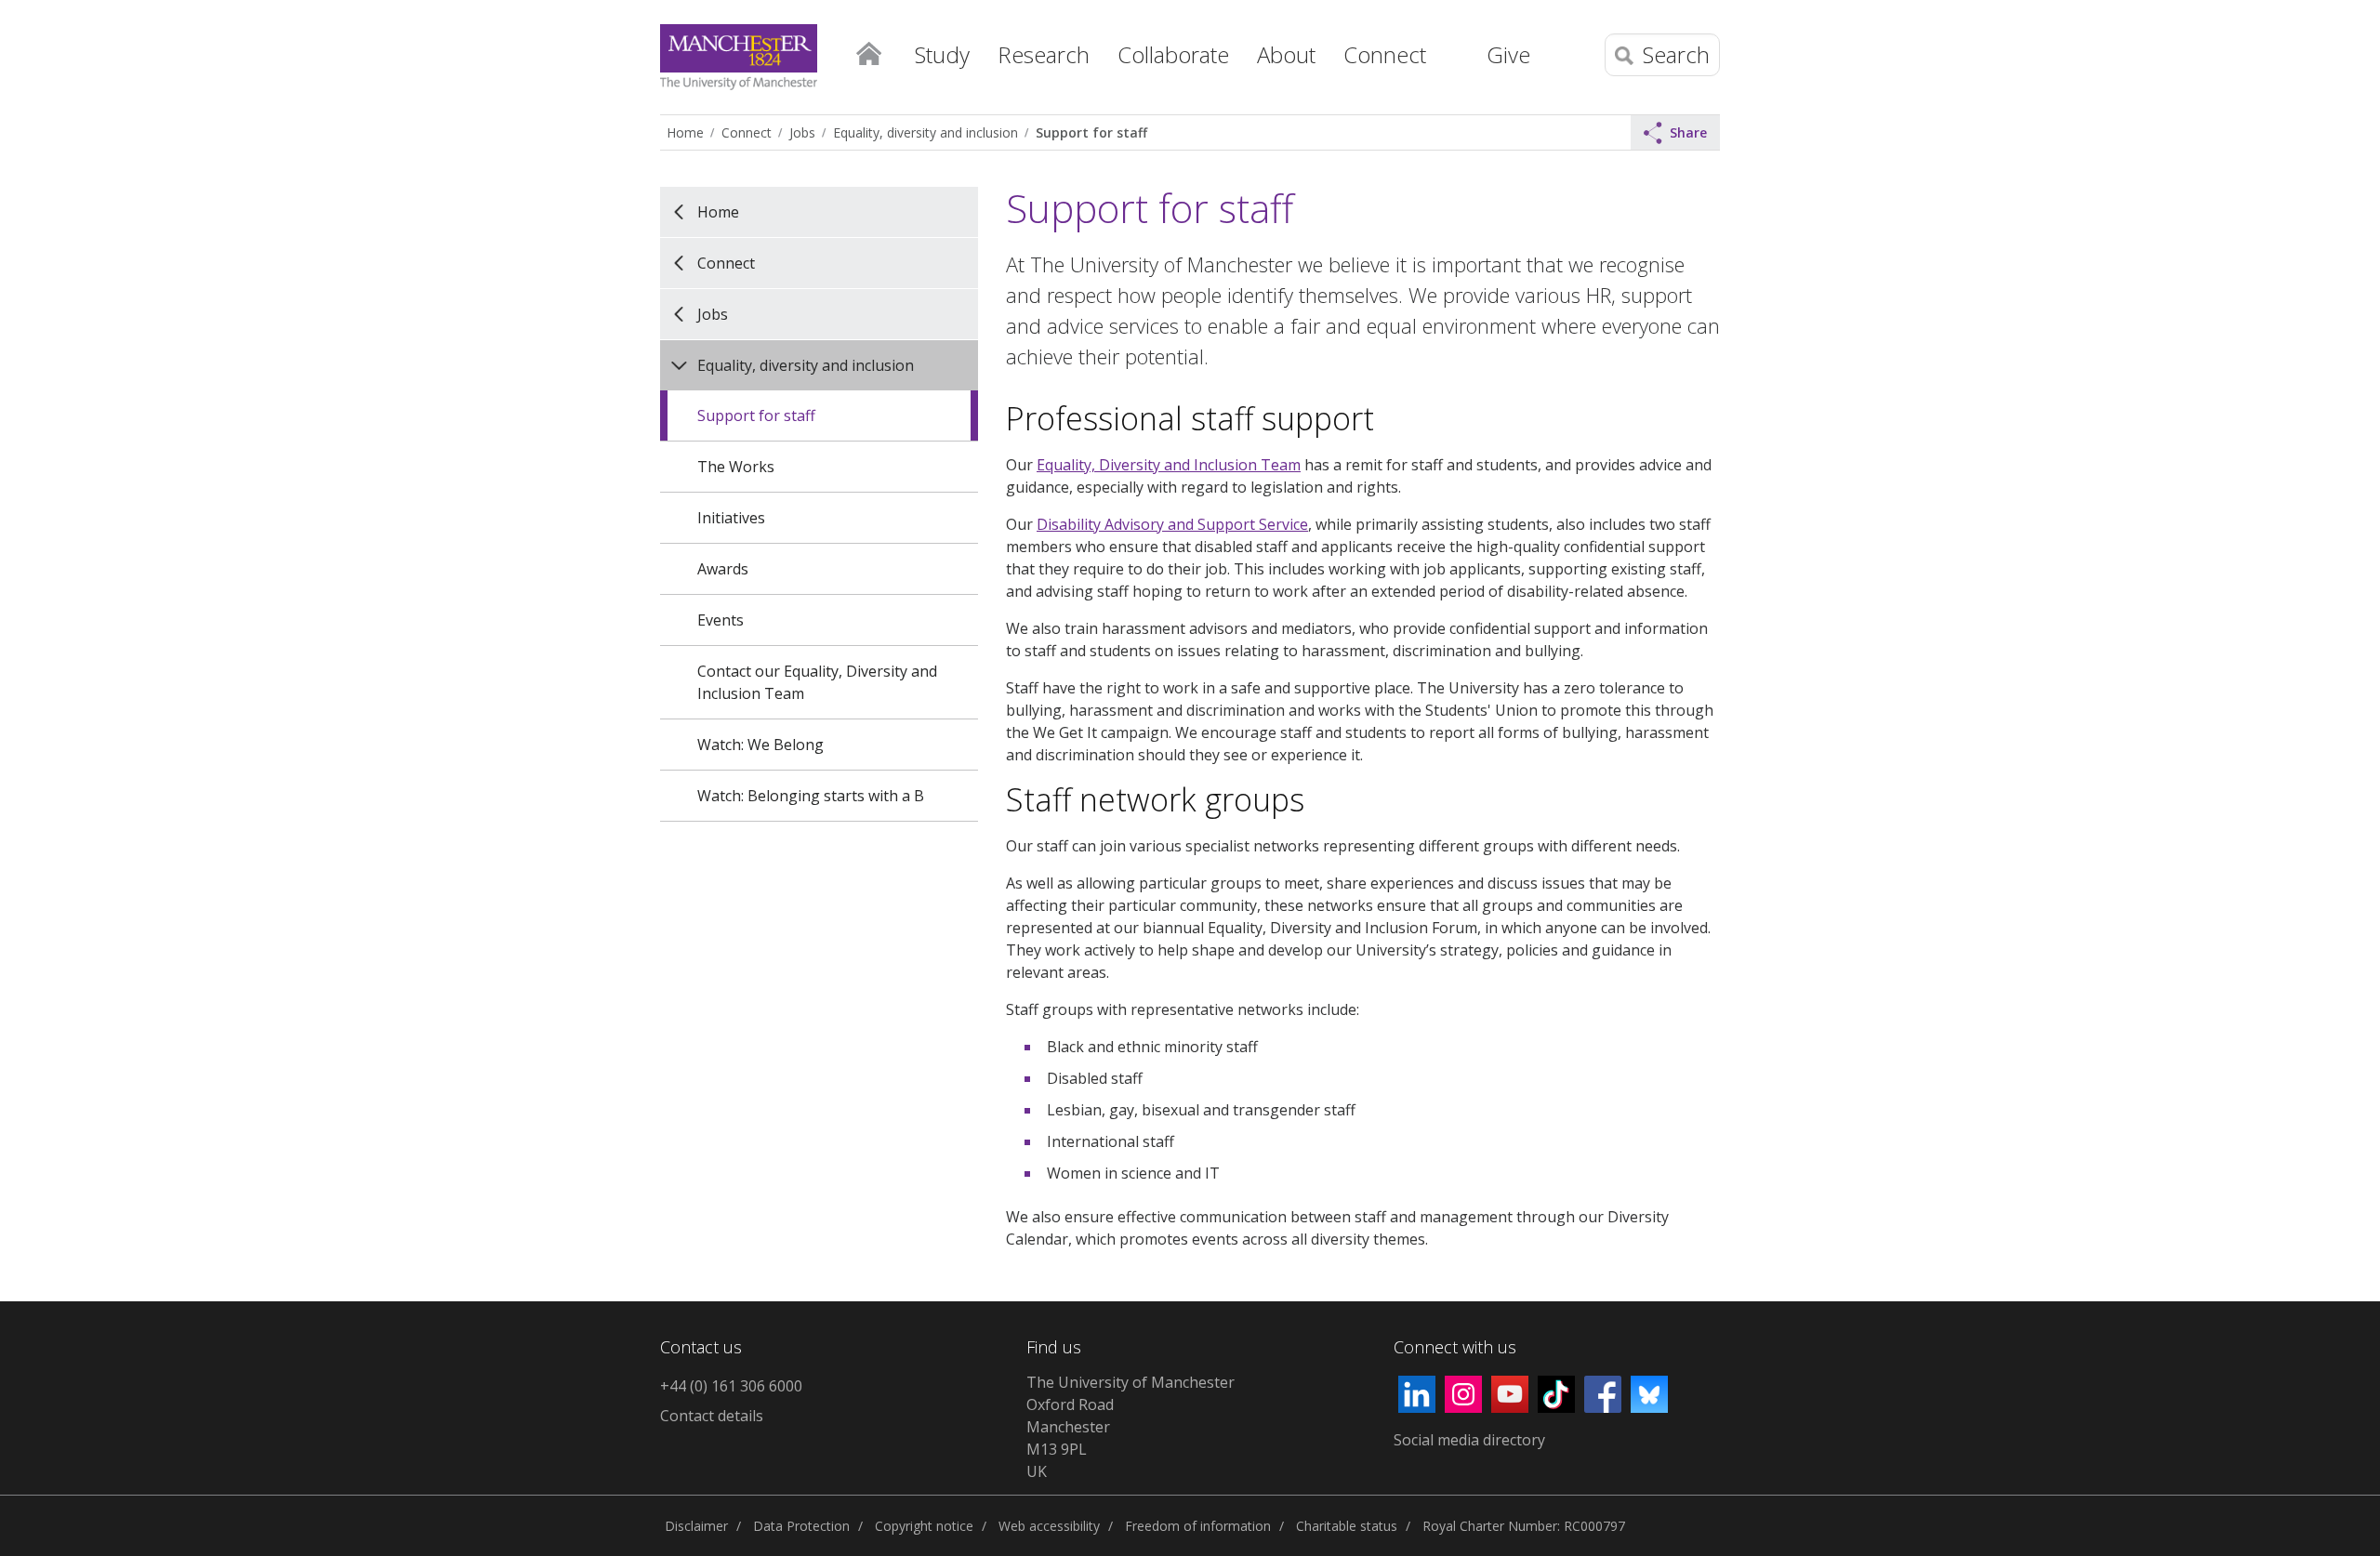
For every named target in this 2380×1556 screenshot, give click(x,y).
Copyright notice (924, 1526)
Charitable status (1347, 1526)
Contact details (712, 1416)
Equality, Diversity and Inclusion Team (1169, 465)
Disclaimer (696, 1526)
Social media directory (1469, 1440)
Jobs (802, 132)
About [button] (1286, 54)
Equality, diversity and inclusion (926, 132)
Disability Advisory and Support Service (1172, 524)
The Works (736, 467)
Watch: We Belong (760, 745)
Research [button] (1044, 54)
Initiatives (731, 518)
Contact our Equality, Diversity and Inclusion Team (817, 682)
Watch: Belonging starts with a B (811, 796)
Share (1688, 132)
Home (868, 52)
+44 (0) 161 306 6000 (731, 1386)
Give (1508, 54)
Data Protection (801, 1526)
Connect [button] (1385, 54)
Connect (747, 132)
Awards (723, 569)
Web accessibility (1049, 1526)
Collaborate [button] (1173, 54)
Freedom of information (1198, 1526)
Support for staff (1091, 132)
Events (721, 620)
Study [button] (942, 54)
